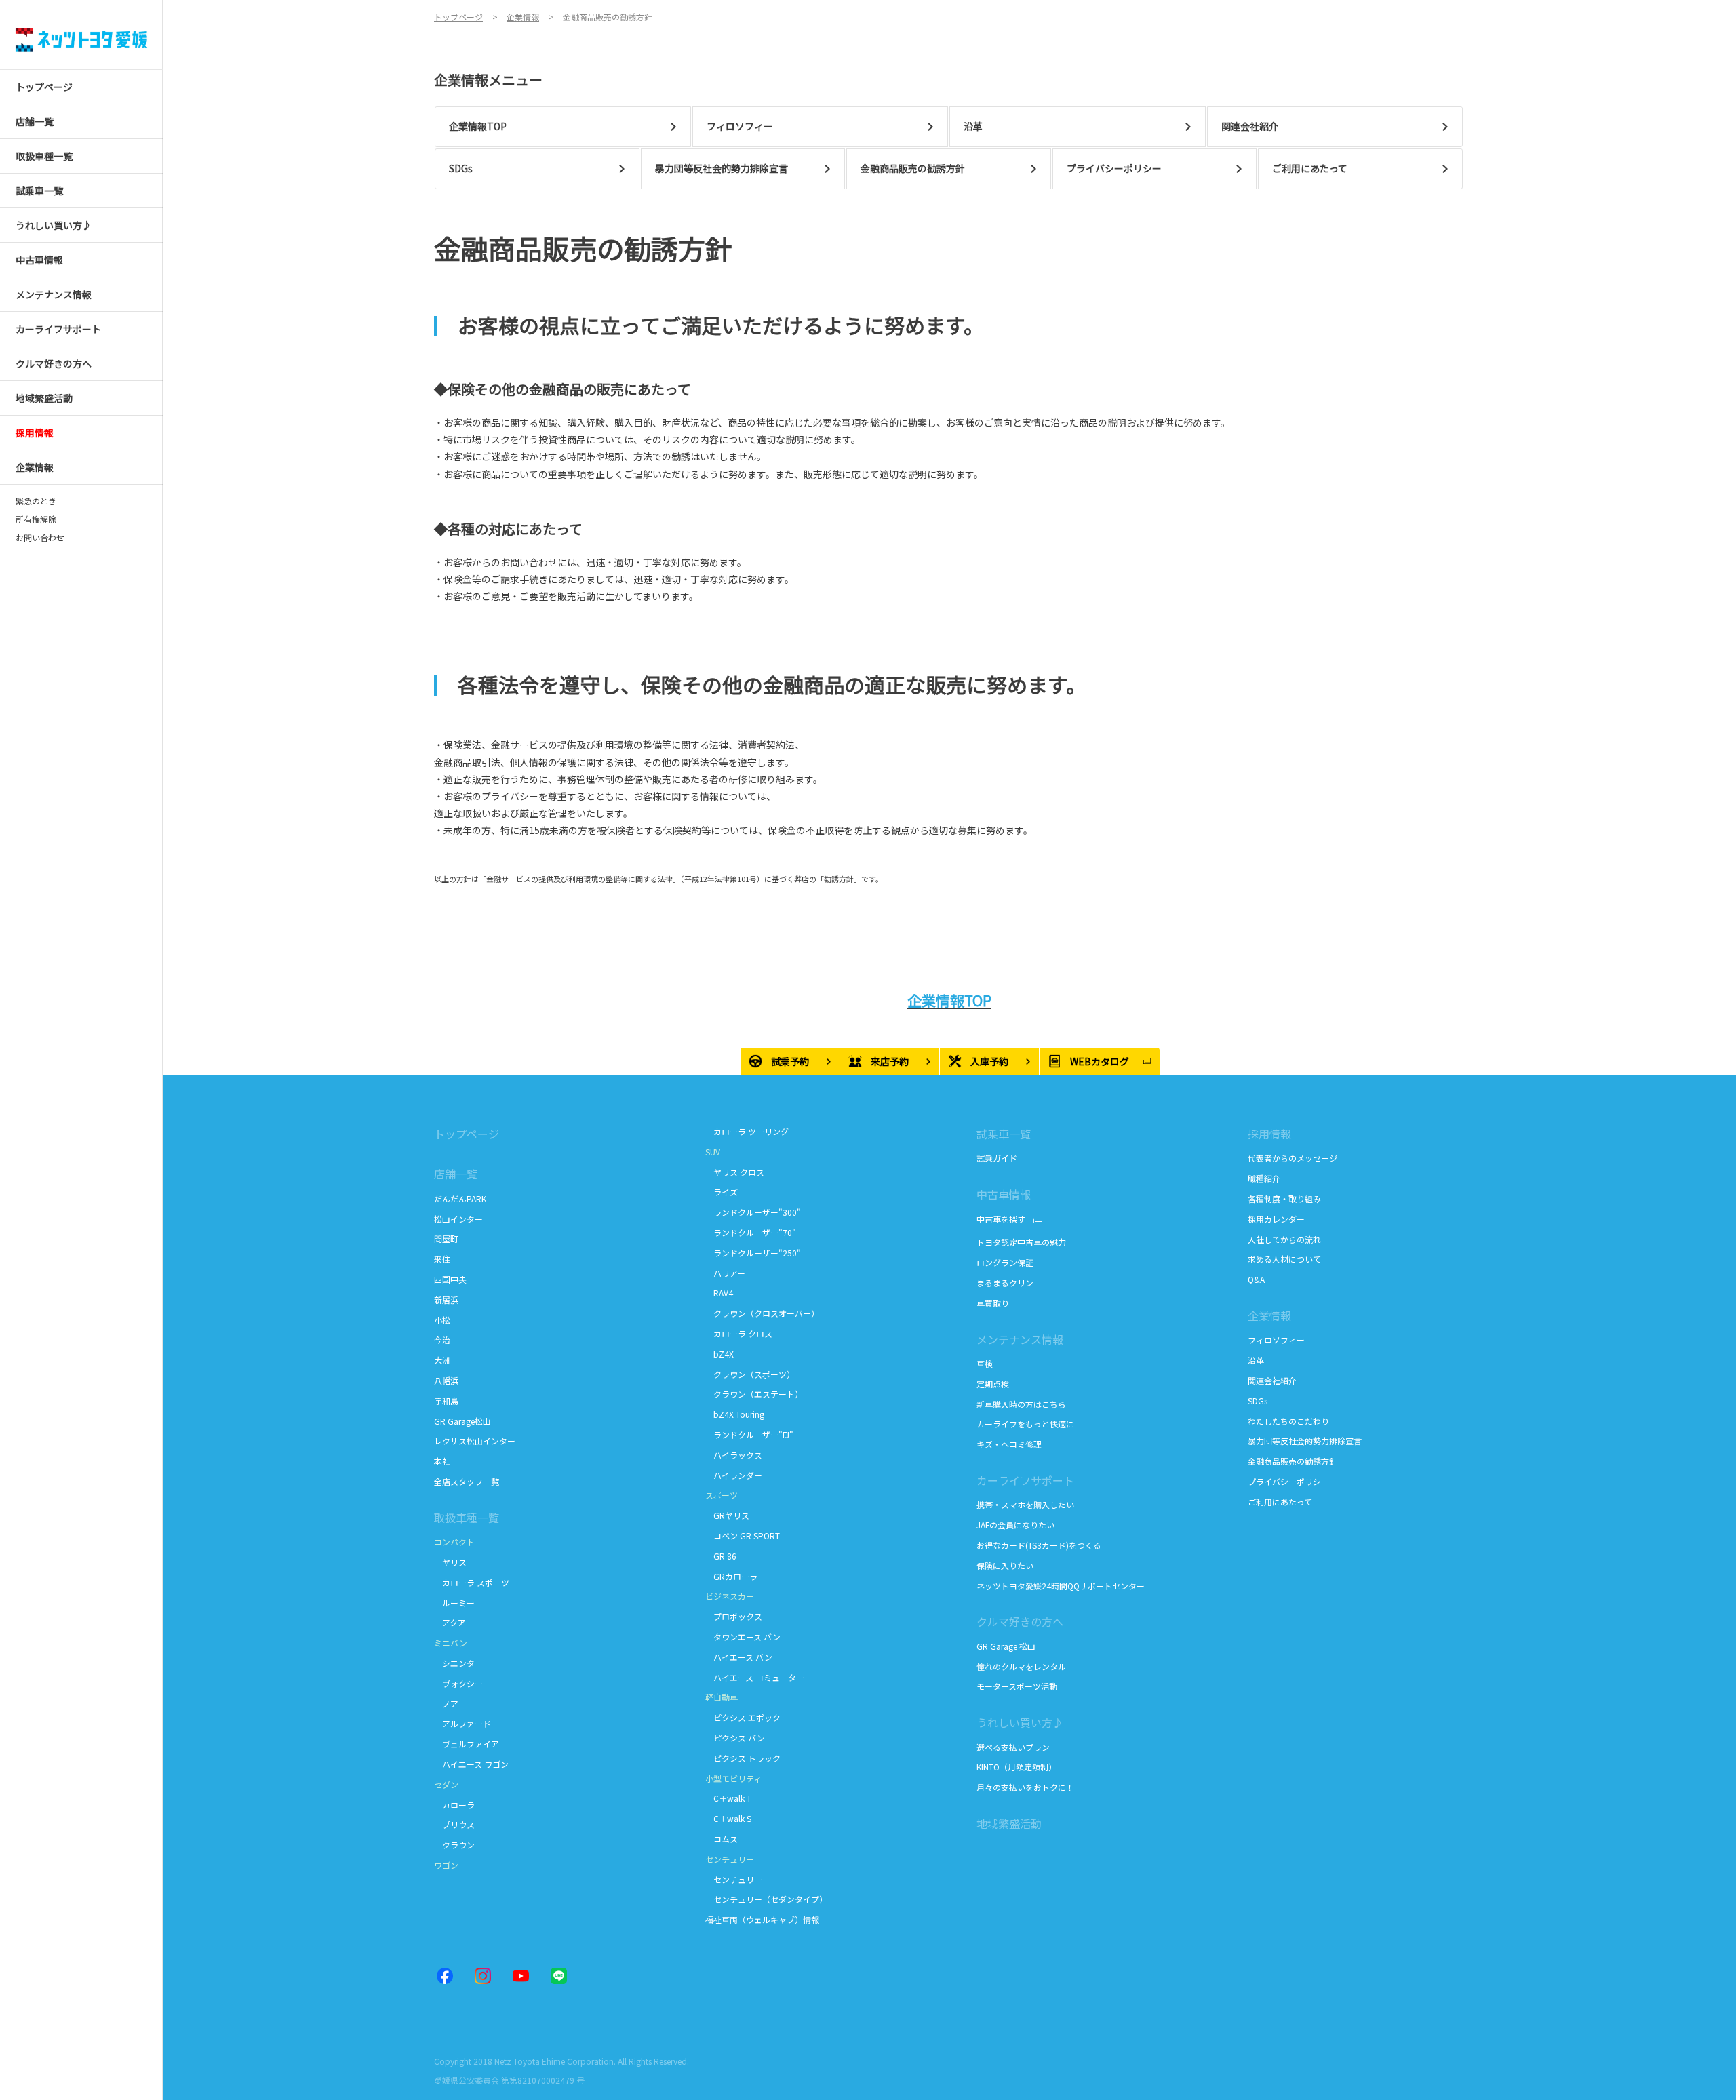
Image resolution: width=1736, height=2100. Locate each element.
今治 (442, 1340)
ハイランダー (734, 1475)
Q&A (1256, 1279)
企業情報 (1269, 1315)
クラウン (454, 1845)
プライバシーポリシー (1288, 1481)
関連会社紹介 (1272, 1380)
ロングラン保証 (1005, 1262)
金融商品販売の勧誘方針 (1293, 1461)
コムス (722, 1839)
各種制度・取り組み (1284, 1198)
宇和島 (446, 1401)
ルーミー (454, 1603)
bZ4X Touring (736, 1414)
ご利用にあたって (1280, 1502)
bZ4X (719, 1354)
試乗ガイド (997, 1158)
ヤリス (450, 1562)
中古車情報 (1004, 1194)
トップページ (467, 1134)
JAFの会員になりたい (1017, 1525)
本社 (442, 1461)
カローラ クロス (739, 1333)
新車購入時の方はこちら (1021, 1404)
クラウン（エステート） (754, 1394)
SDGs (1258, 1401)
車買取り (993, 1303)
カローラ (454, 1805)
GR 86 (721, 1556)
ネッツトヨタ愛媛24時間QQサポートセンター (1061, 1586)
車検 (985, 1363)
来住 (442, 1259)
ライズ (722, 1192)
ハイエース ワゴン (471, 1764)
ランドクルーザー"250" (754, 1253)
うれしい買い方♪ (1020, 1722)
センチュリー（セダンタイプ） (766, 1899)
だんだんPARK (460, 1198)
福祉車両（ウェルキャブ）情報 (762, 1919)
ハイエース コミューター (755, 1677)
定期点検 (994, 1384)
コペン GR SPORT (743, 1536)
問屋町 (446, 1239)
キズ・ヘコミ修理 (1009, 1444)
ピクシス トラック (743, 1758)
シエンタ (454, 1663)
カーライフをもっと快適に (1025, 1424)
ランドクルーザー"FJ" (749, 1434)
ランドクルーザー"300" (753, 1212)
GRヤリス (727, 1515)
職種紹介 (1264, 1178)
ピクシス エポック (743, 1717)
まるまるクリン (1006, 1283)
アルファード (462, 1723)
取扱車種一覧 (467, 1518)
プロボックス (734, 1616)
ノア (446, 1704)
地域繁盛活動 (1009, 1823)
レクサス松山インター (475, 1441)
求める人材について (1284, 1259)
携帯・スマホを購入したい (1025, 1504)
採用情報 (1269, 1134)
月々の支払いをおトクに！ (1025, 1787)
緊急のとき (36, 501)
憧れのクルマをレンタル (1021, 1666)
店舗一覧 (456, 1174)
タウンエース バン (743, 1637)
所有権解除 (36, 519)
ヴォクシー (458, 1683)
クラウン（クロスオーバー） (762, 1313)
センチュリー (734, 1879)
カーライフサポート (1025, 1480)
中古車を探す (1001, 1219)
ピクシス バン (735, 1738)
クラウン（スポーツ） (750, 1374)
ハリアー (725, 1273)
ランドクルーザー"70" (752, 1232)
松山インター (458, 1219)
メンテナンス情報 (1020, 1339)
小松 (442, 1320)
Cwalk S (728, 1818)
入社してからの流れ (1284, 1239)
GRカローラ (731, 1576)
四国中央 (450, 1279)
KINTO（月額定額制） (1017, 1767)
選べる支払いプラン (1013, 1747)
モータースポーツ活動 (1017, 1686)
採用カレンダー (1276, 1219)
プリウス (454, 1824)
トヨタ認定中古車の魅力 (1021, 1242)
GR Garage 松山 (1006, 1646)
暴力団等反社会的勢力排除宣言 (1306, 1441)
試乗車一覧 (1004, 1134)
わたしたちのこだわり (1288, 1421)
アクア (450, 1622)
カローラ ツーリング (748, 1131)
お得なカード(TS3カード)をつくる (1039, 1545)
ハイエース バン (739, 1657)
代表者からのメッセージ (1293, 1158)
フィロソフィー (1276, 1340)
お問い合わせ (40, 538)
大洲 (442, 1360)
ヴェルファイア (467, 1744)
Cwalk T (728, 1798)
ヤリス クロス (735, 1172)
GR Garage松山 (462, 1421)
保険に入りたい (1005, 1565)
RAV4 (719, 1293)
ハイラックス (735, 1455)
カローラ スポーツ (472, 1582)
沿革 (1256, 1360)
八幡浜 (446, 1380)
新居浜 (446, 1300)
